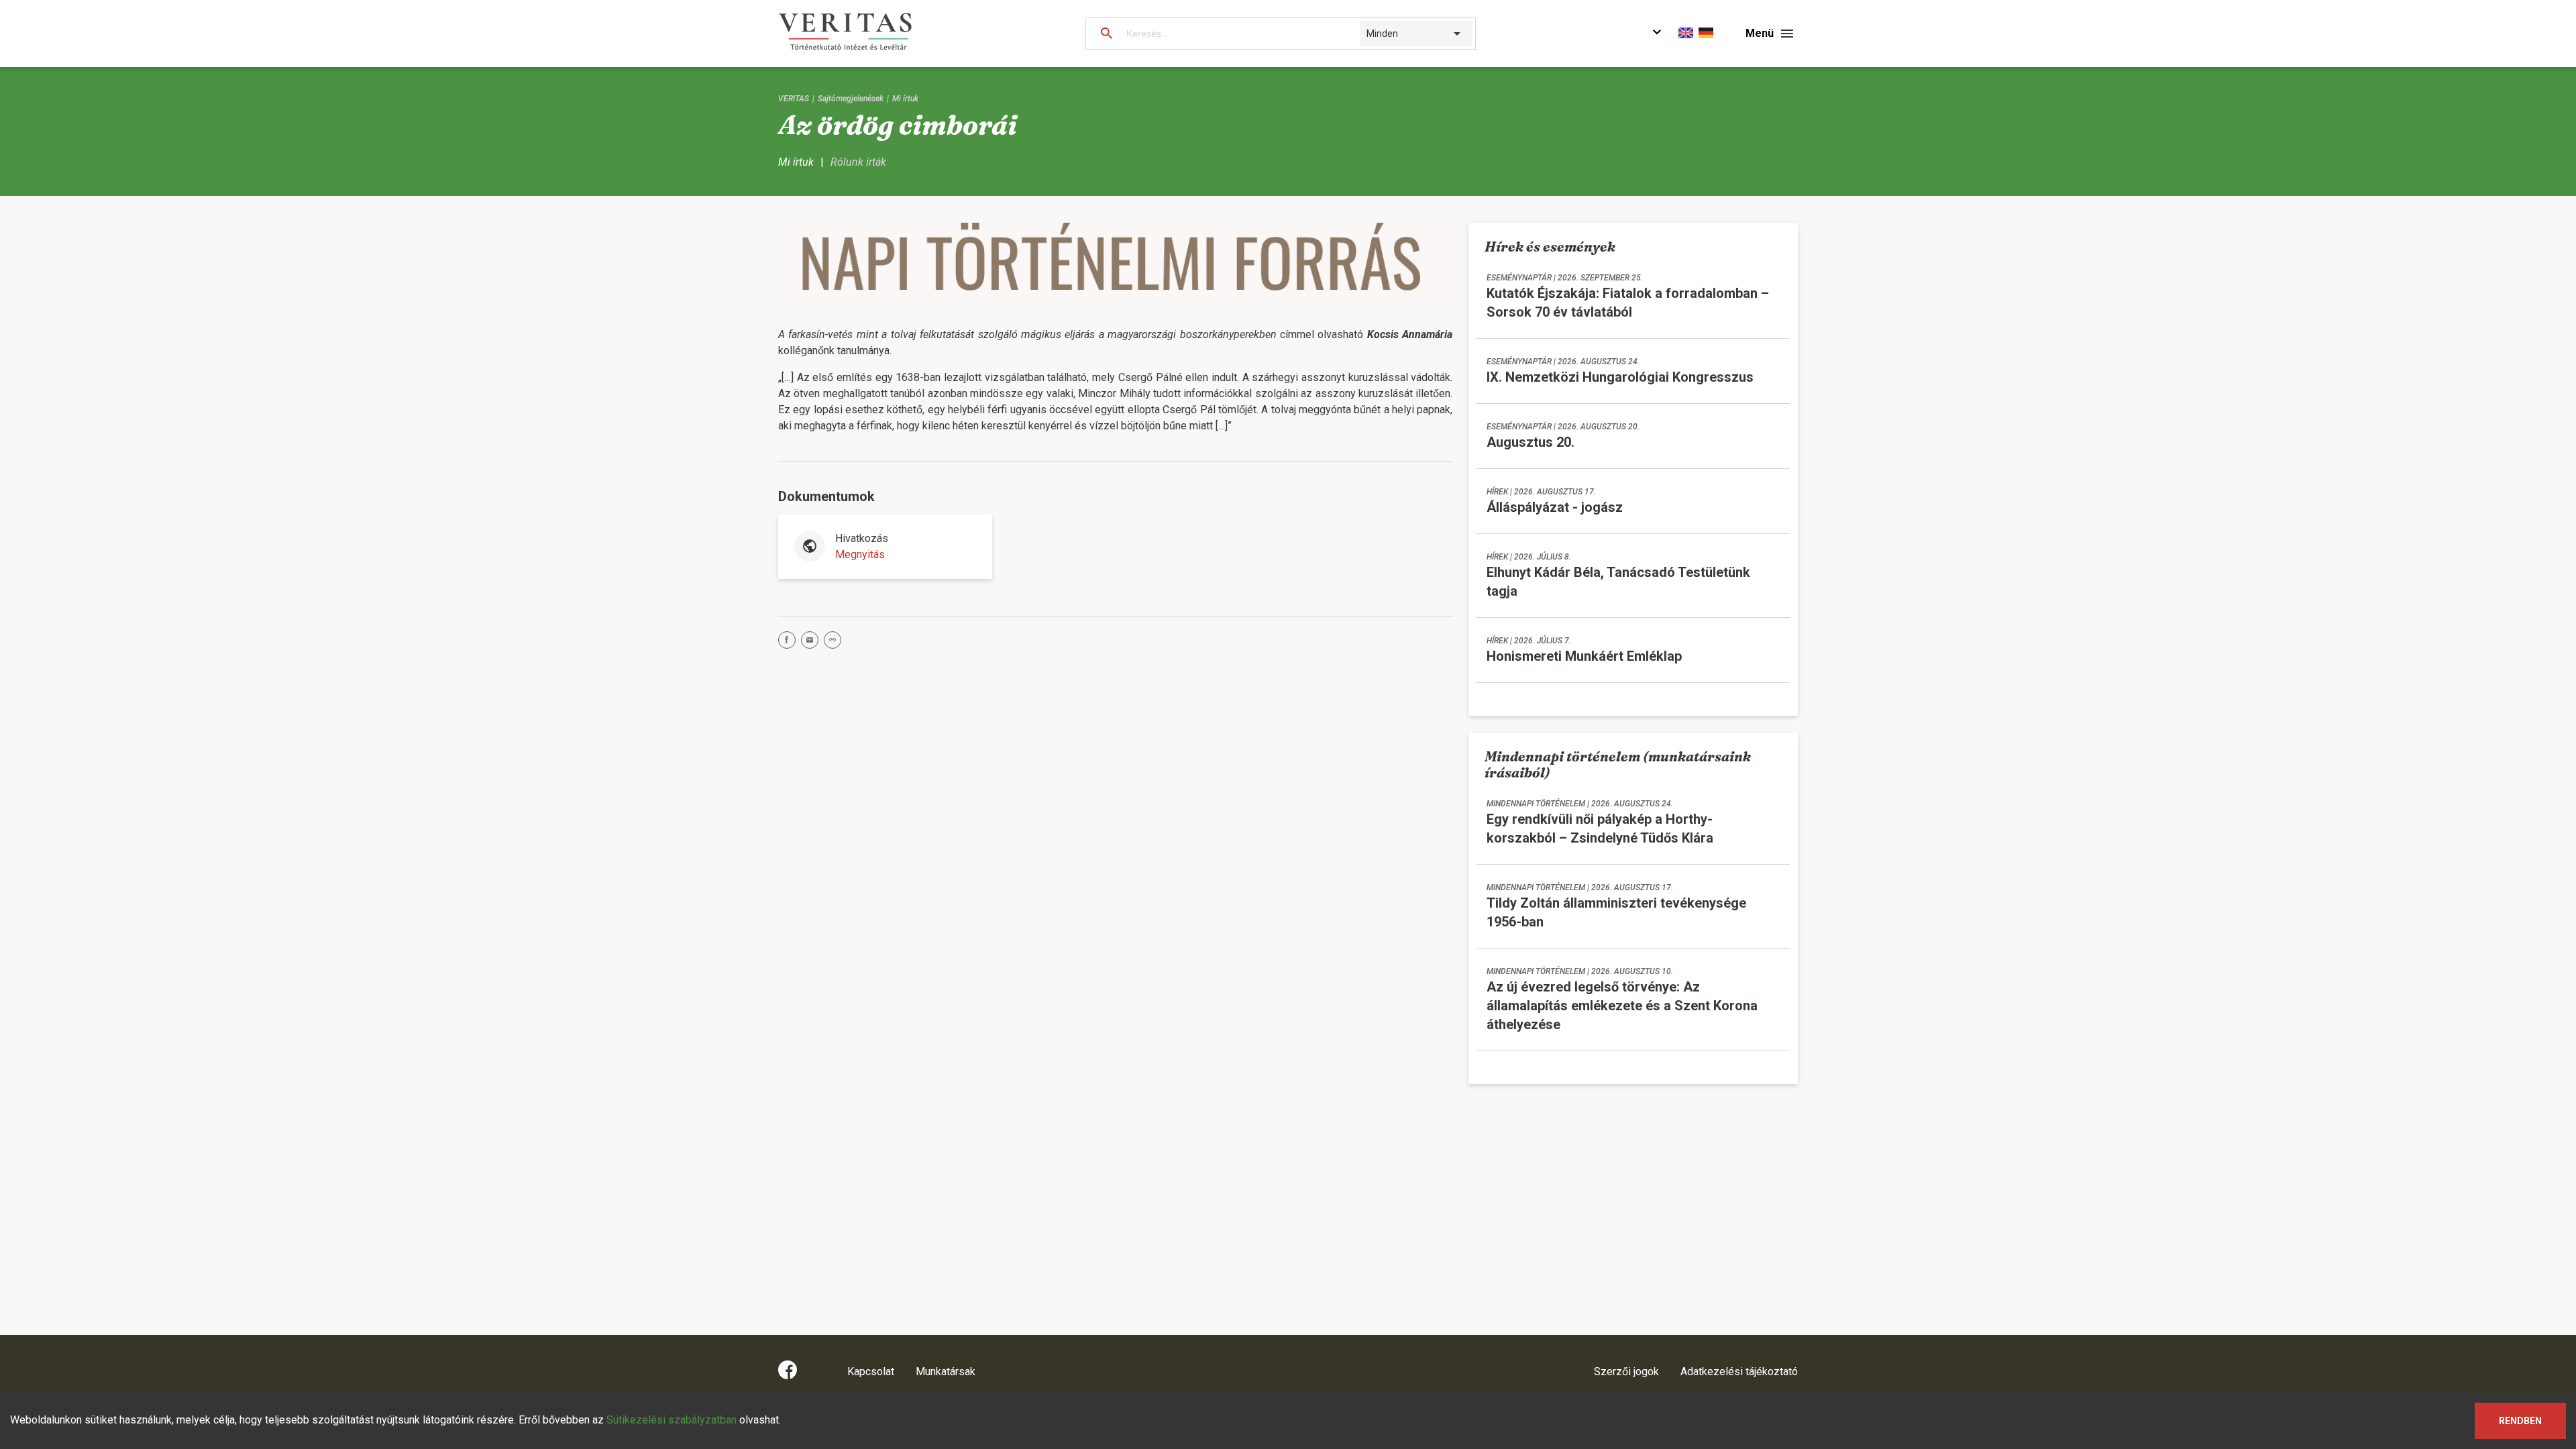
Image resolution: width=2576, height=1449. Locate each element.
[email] (812, 642)
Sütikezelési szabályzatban (672, 1420)
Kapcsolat (871, 1372)
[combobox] (1367, 34)
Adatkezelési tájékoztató (1739, 1372)
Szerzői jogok (1626, 1372)
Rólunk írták (858, 162)
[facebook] (790, 642)
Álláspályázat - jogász (1555, 507)
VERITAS (794, 99)
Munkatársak (946, 1372)
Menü (1760, 33)
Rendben (2520, 1421)
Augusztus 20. (1531, 442)
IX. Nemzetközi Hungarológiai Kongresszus (1620, 377)
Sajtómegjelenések (851, 99)
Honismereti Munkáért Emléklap (1584, 656)
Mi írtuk (905, 99)
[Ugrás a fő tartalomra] (1657, 34)
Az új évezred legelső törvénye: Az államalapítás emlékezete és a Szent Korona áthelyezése (1622, 1006)
